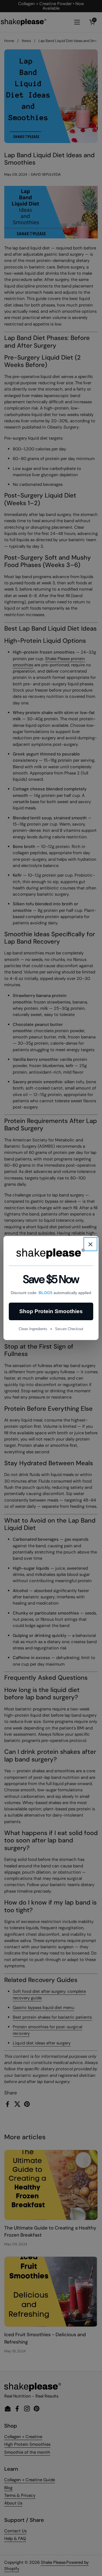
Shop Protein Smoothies (51, 1311)
